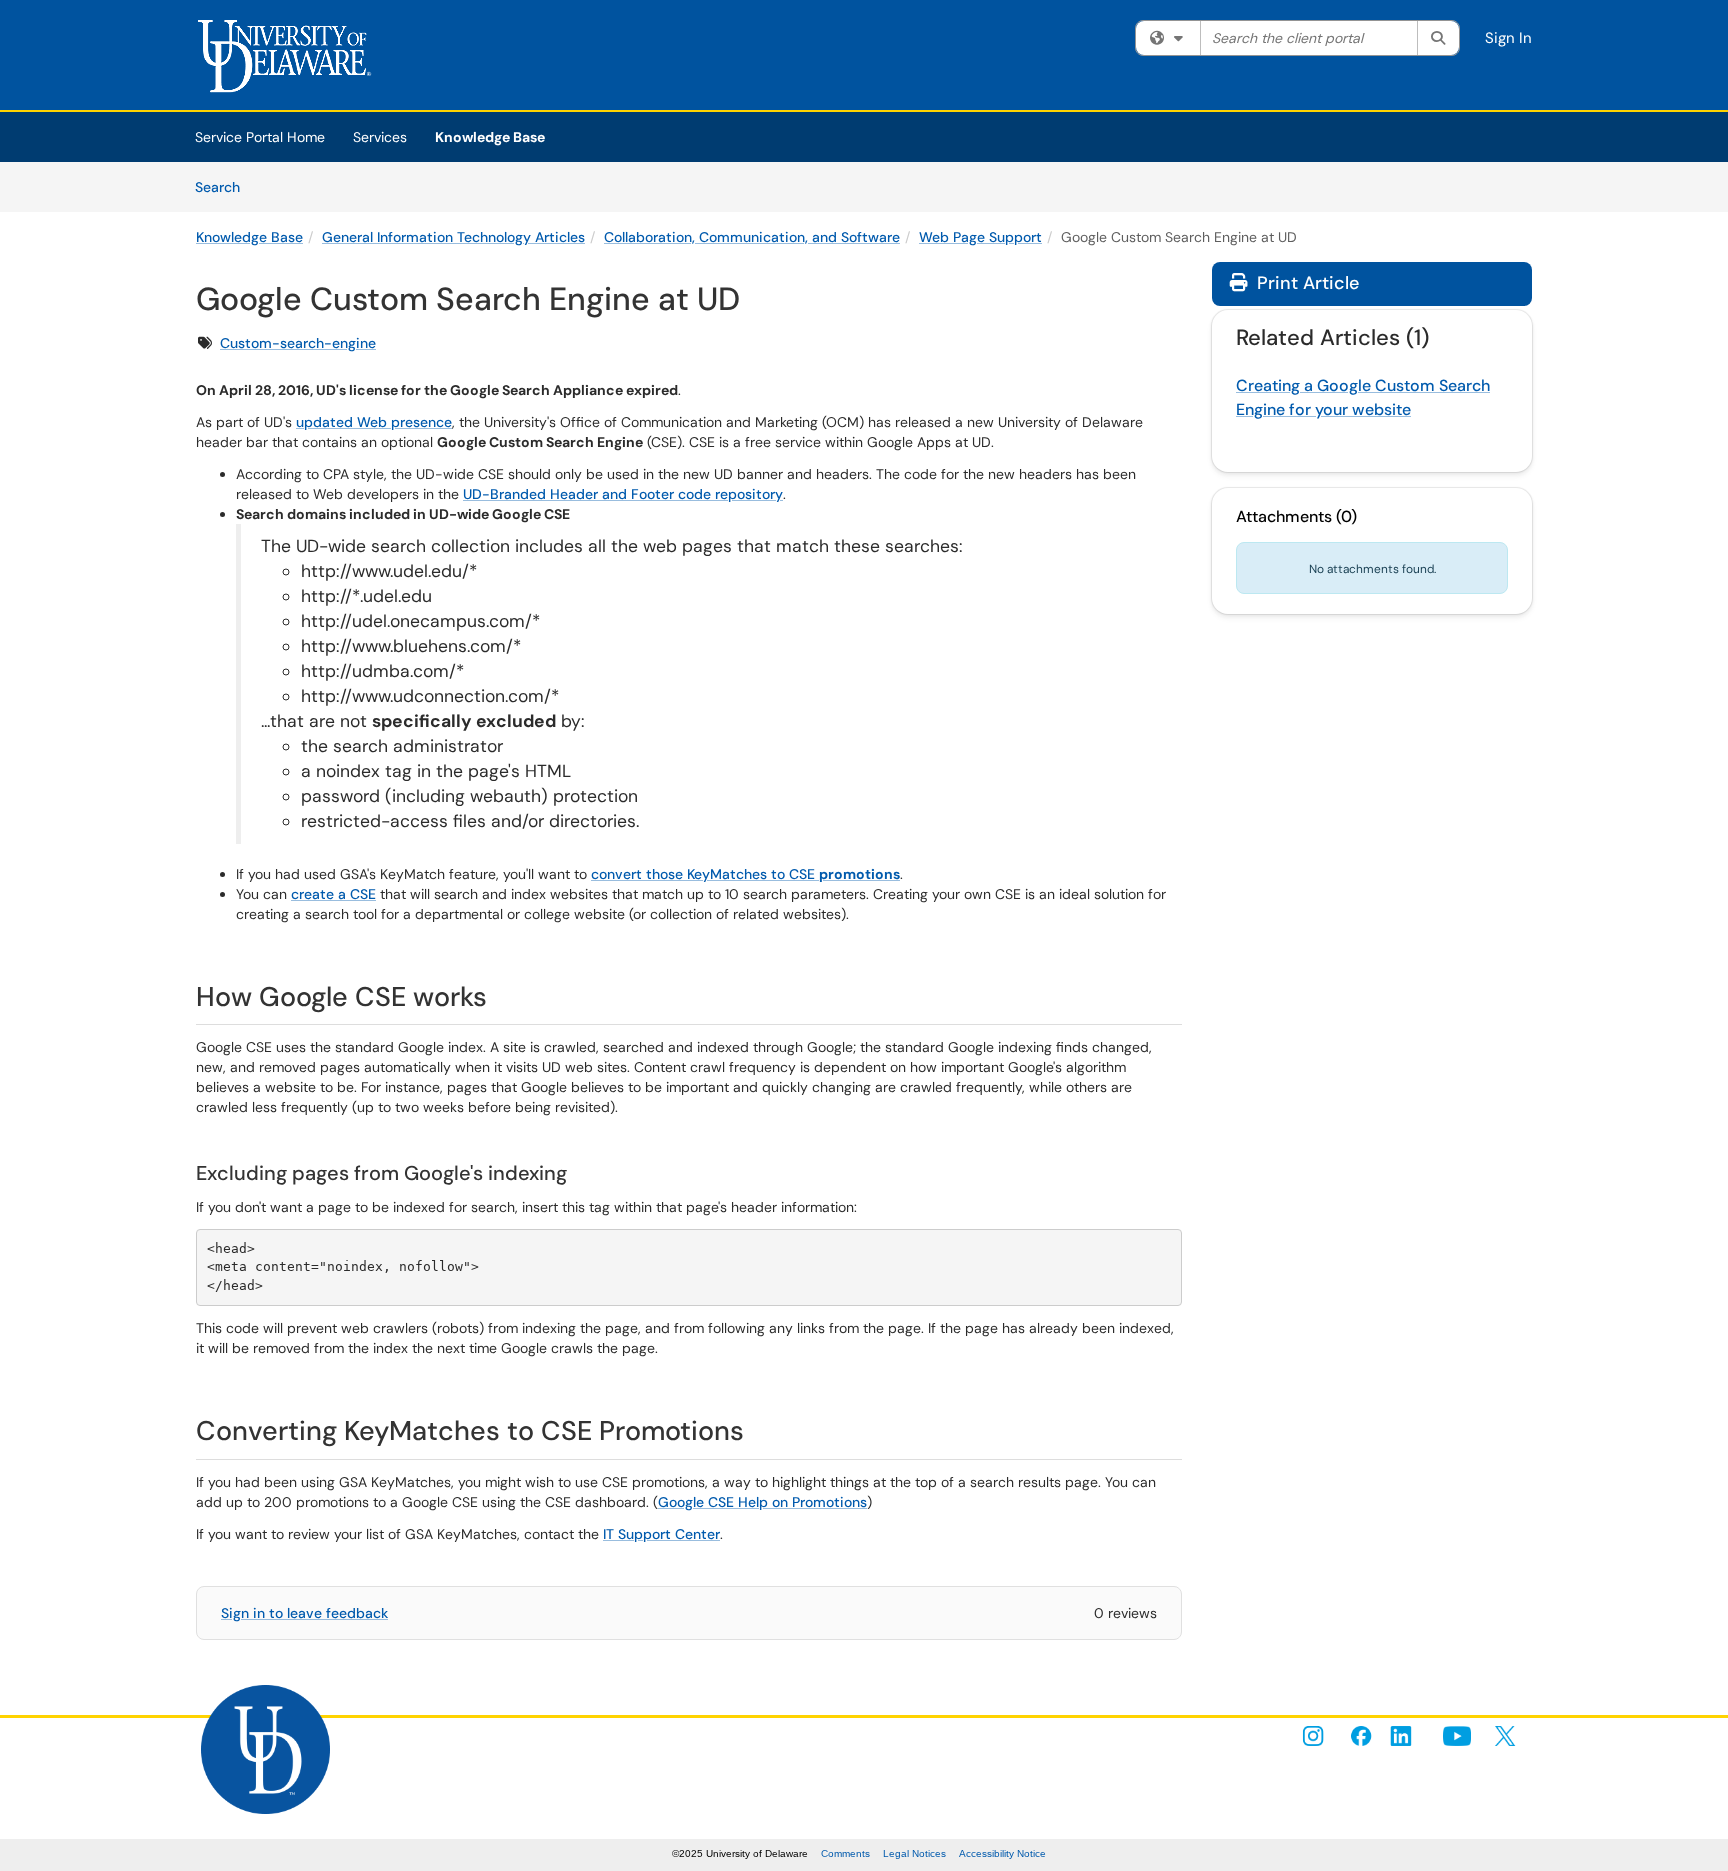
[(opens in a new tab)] (291, 60)
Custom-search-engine (298, 343)
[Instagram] (1313, 1736)
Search (224, 186)
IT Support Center (661, 1534)
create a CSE (333, 894)
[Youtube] (1457, 1736)
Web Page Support (980, 237)
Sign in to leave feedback (304, 1613)
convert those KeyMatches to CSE (745, 874)
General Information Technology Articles (453, 237)
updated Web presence (374, 422)
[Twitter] (1505, 1736)
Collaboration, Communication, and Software (752, 237)
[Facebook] (1361, 1736)
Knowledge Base (490, 137)
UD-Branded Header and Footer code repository (623, 494)
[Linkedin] (1409, 1736)
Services (380, 137)
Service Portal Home (260, 137)
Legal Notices (914, 1853)
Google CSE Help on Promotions (762, 1502)
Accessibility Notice (1002, 1853)
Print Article (1305, 283)
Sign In (1508, 38)
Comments (845, 1853)
